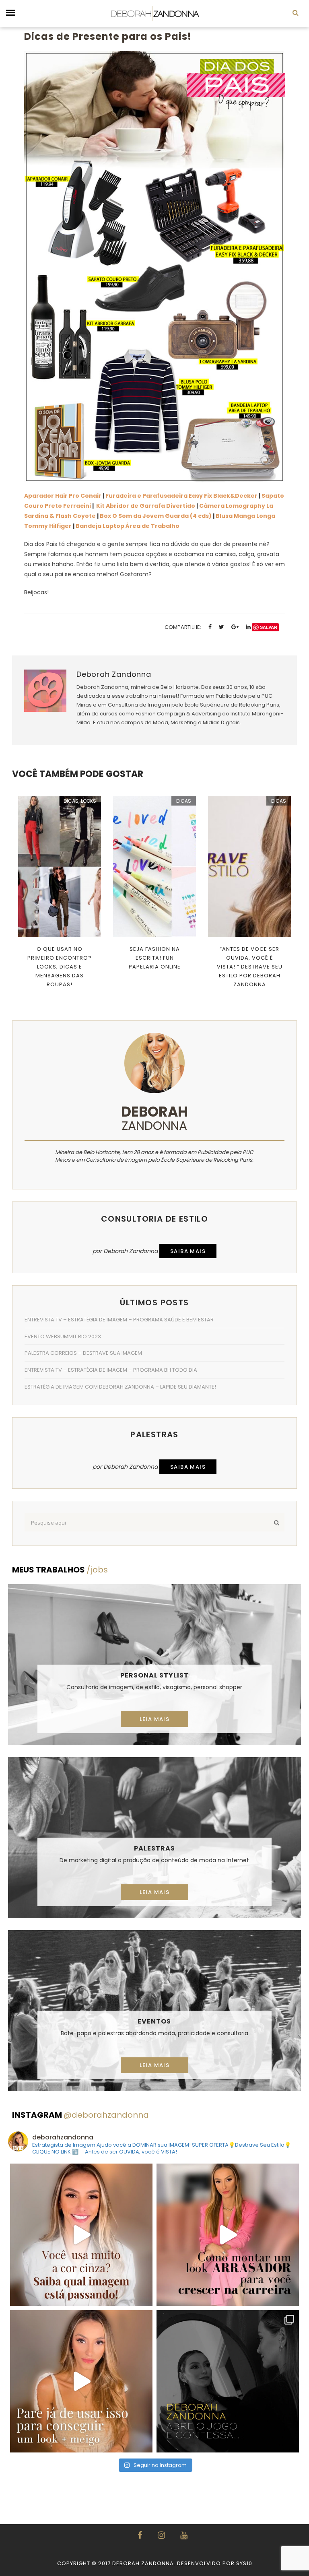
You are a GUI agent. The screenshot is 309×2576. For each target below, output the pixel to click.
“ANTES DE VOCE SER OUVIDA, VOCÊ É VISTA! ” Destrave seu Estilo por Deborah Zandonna (250, 967)
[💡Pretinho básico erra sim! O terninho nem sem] (228, 2381)
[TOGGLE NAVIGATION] (11, 13)
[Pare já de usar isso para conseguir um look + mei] (81, 2381)
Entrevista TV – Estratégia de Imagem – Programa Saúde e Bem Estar (119, 1320)
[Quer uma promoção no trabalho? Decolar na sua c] (228, 2235)
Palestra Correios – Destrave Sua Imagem (83, 1353)
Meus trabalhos (60, 1570)
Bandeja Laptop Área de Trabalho (128, 526)
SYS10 (244, 2563)
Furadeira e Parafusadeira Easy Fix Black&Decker (181, 496)
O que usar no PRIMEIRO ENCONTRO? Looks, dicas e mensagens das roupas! (60, 967)
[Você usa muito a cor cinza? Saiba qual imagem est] (81, 2235)
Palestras (154, 1848)
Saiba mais (188, 1251)
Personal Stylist (154, 1675)
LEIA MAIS (155, 1719)
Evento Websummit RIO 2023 (63, 1336)
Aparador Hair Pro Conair (63, 496)
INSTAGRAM (80, 2115)
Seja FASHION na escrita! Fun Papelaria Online (155, 958)
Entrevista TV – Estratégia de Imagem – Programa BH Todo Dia (111, 1370)
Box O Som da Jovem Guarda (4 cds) (156, 516)
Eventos (154, 2021)
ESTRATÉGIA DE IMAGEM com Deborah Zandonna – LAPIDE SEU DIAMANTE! (120, 1387)
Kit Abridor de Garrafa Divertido (146, 506)
